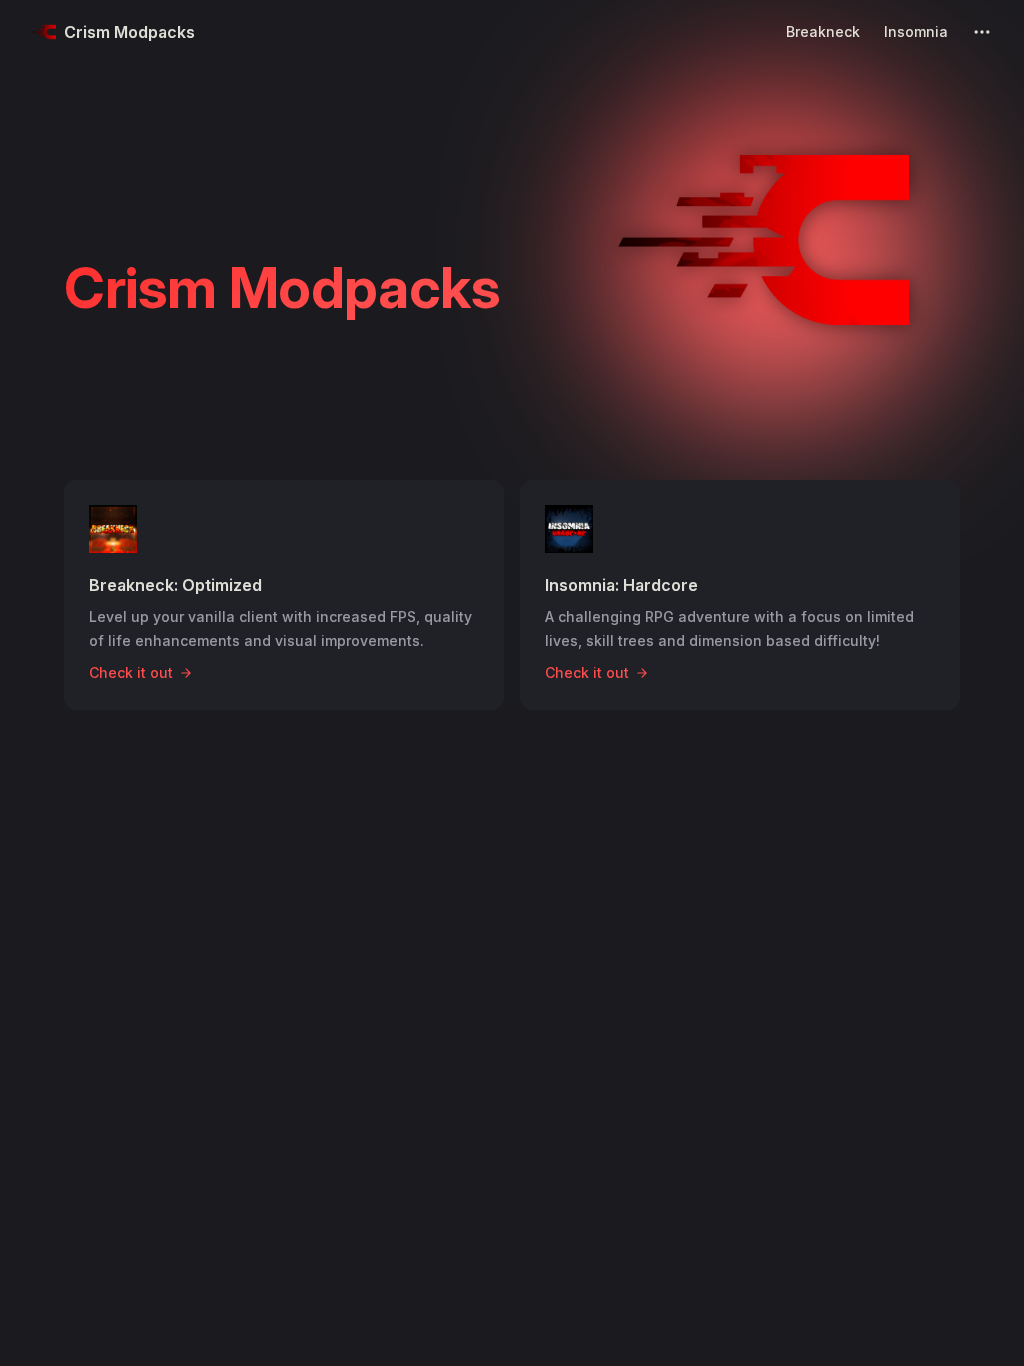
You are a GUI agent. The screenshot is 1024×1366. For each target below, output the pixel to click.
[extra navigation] (982, 32)
